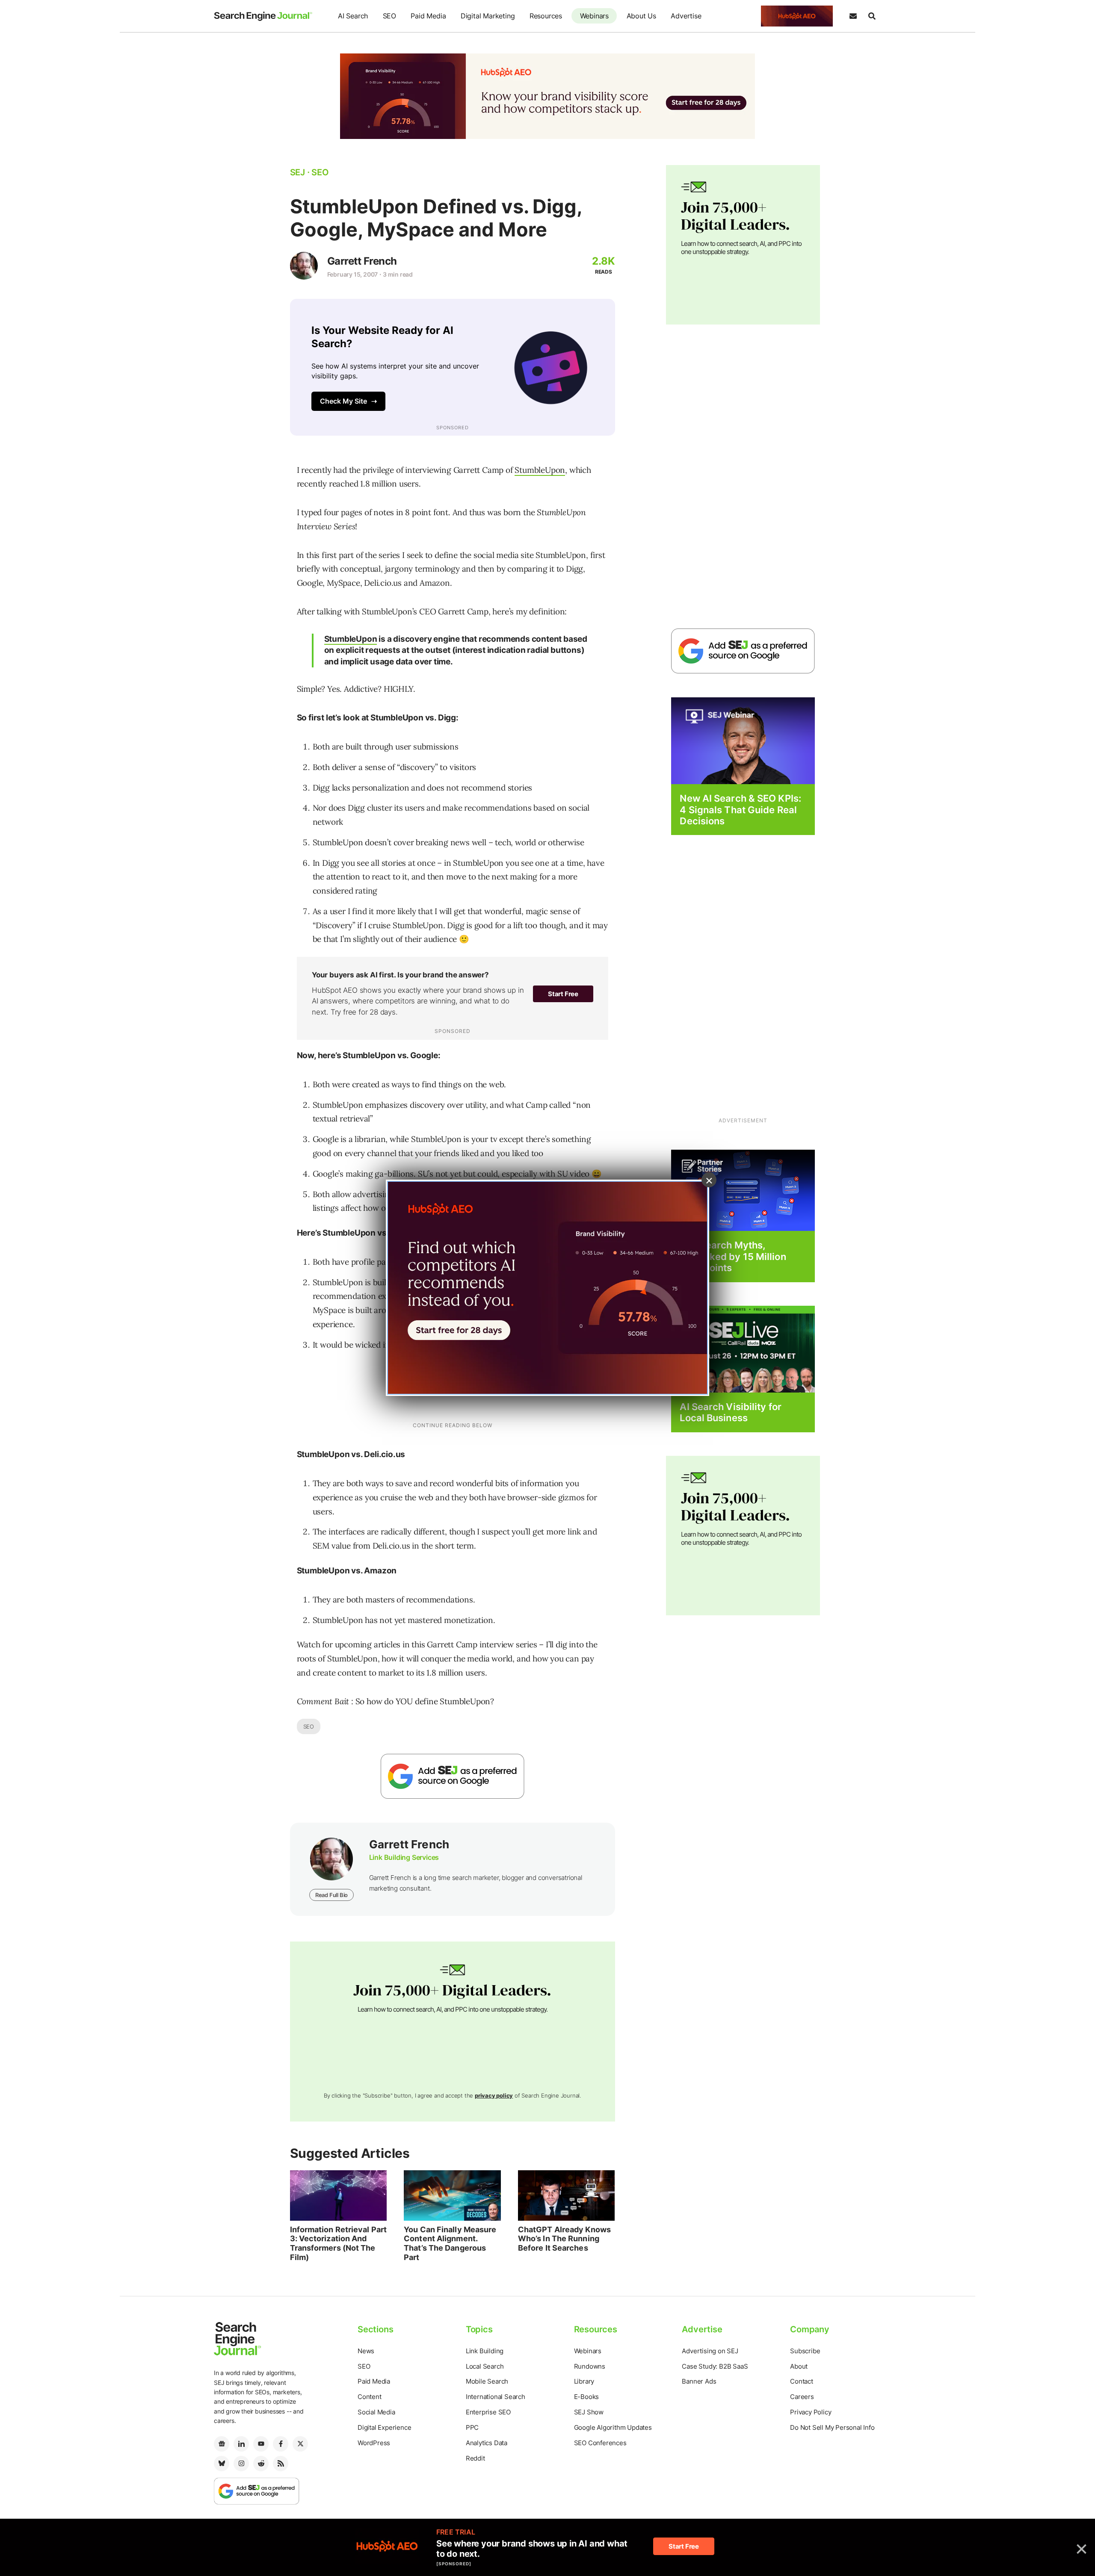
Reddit (475, 2458)
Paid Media (428, 16)
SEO (389, 16)
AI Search (353, 16)
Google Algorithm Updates (613, 2427)
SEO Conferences (600, 2443)
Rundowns (590, 2366)
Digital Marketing (488, 16)
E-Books (587, 2397)
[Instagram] (241, 2464)
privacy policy (494, 2095)
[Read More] (743, 1190)
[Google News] (222, 2444)
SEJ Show (589, 2412)
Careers (802, 2397)
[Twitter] (300, 2444)
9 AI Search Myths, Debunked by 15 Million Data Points (733, 1256)
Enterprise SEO (488, 2412)
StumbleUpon (540, 470)
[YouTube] (261, 2444)
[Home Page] (263, 16)
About (799, 2366)
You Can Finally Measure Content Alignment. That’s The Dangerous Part (450, 2243)
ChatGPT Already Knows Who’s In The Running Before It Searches (564, 2239)
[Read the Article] (339, 2195)
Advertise (686, 16)
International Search (496, 2397)
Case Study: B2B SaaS (715, 2366)
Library (584, 2381)
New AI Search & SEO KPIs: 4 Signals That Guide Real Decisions (740, 810)
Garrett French (362, 261)
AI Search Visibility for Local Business (730, 1412)
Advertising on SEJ (710, 2351)
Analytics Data (487, 2443)
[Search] (872, 16)
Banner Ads (699, 2381)
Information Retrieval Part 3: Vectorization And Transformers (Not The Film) (339, 2243)
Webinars (594, 16)
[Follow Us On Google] (453, 1776)
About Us (641, 16)
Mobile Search (487, 2381)
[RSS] (281, 2464)
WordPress (374, 2443)
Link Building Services (404, 1857)
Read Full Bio (331, 1895)
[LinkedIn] (241, 2444)
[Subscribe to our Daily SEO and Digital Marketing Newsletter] (853, 16)
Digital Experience (384, 2427)
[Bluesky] (222, 2464)
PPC (472, 2427)
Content (370, 2397)
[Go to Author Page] (304, 266)
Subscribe (805, 2351)
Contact (802, 2381)
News (366, 2351)
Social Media (376, 2412)
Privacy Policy (811, 2412)
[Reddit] (261, 2464)
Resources (546, 16)
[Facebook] (281, 2444)
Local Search (485, 2366)
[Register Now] (743, 740)
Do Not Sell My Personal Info (832, 2427)
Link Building (485, 2351)
